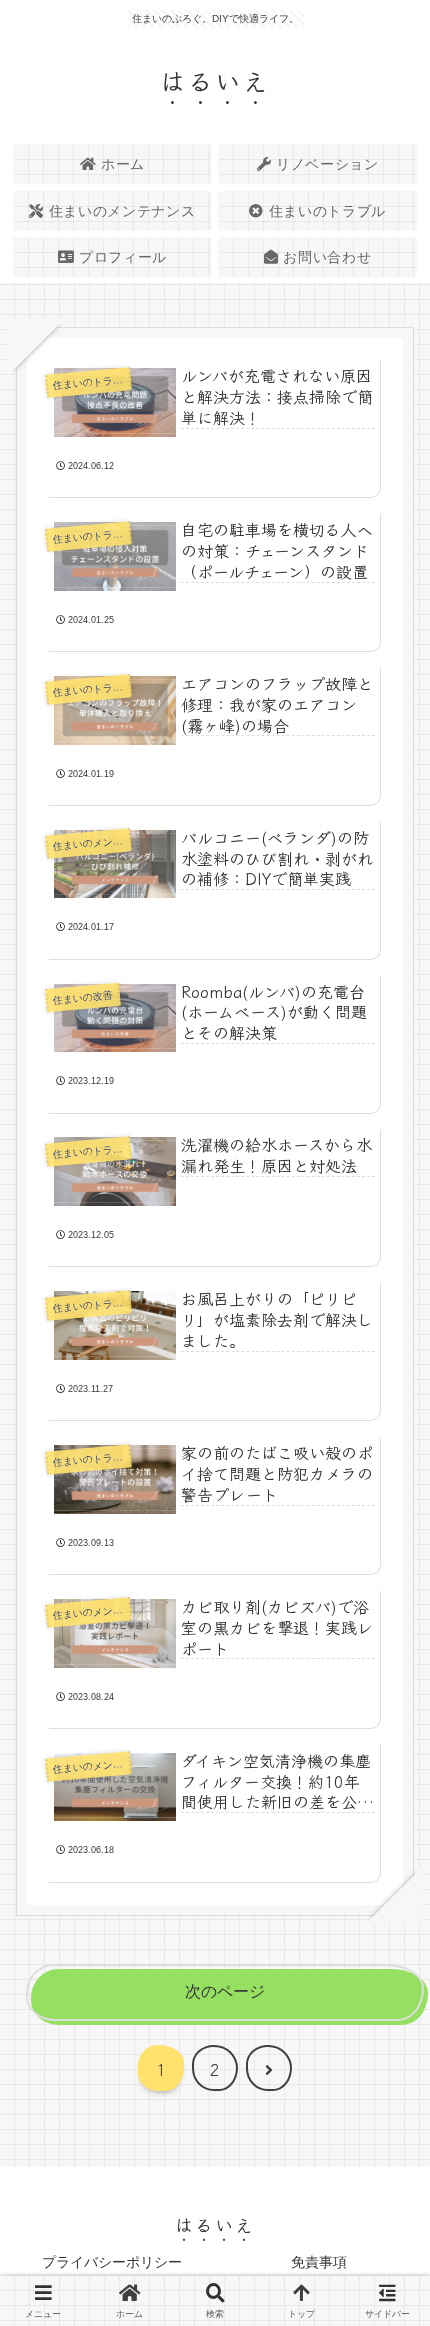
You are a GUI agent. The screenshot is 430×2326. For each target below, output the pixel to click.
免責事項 (319, 2262)
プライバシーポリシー (112, 2262)
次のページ (225, 1991)
